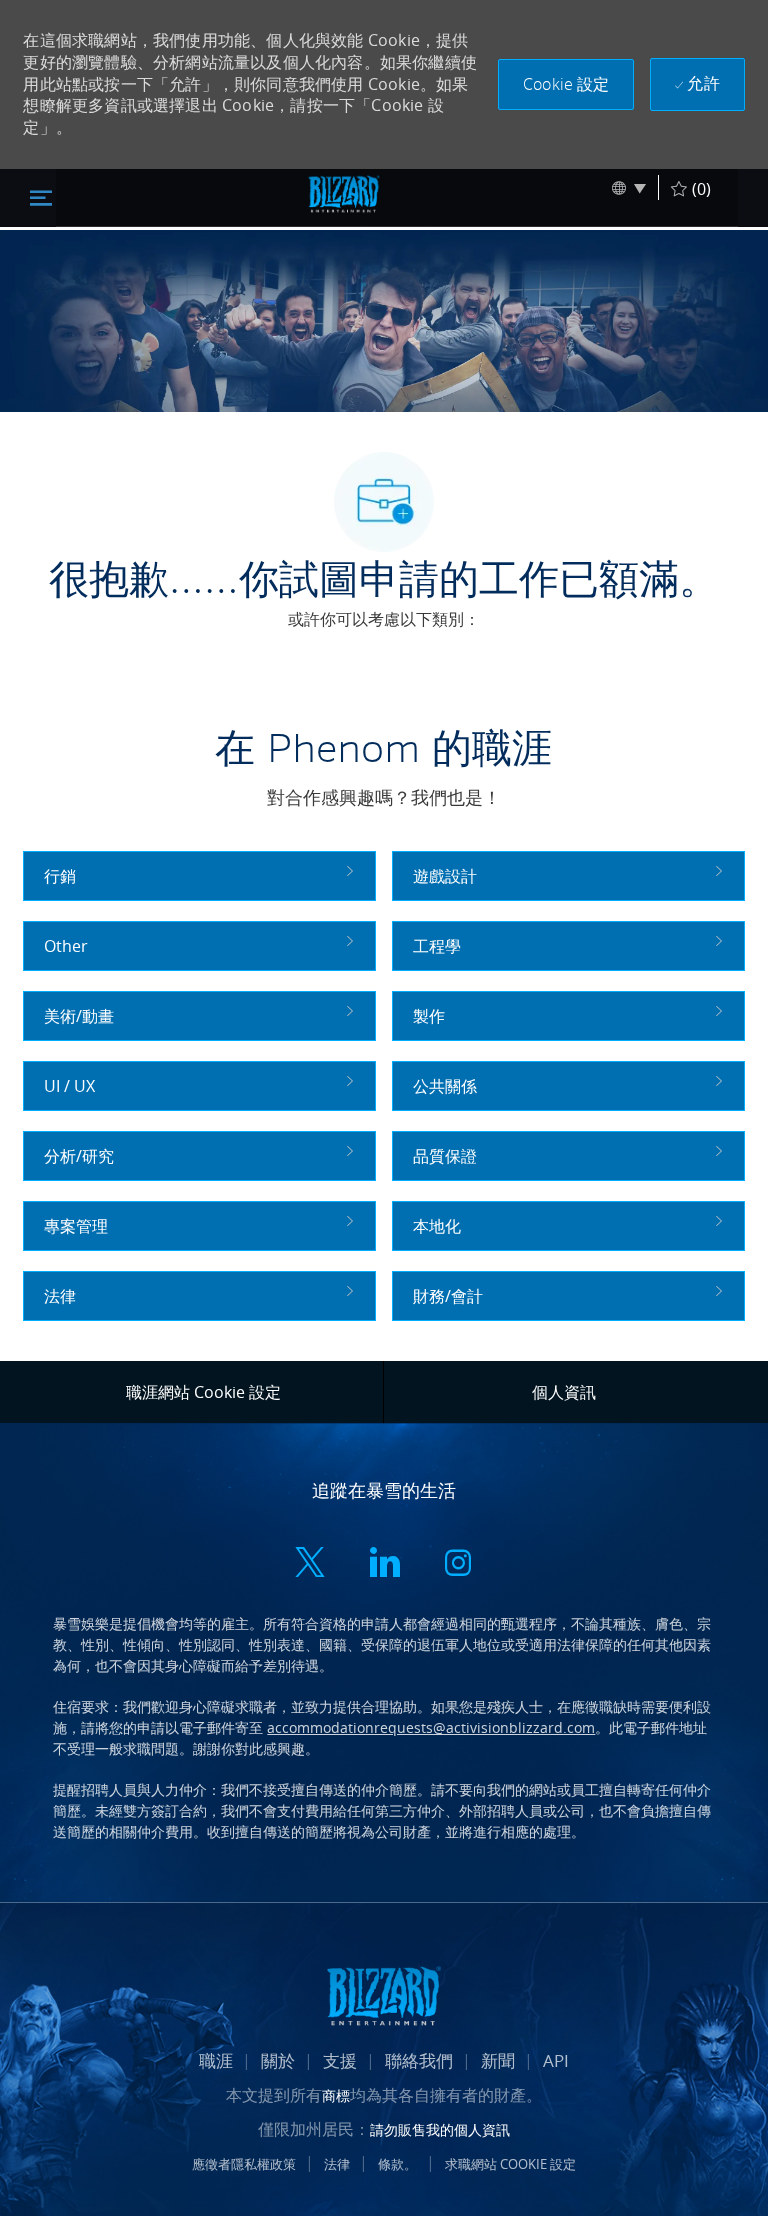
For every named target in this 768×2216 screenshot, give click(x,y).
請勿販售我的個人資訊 (440, 2129)
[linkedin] (384, 1564)
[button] (566, 84)
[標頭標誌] (344, 194)
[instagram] (458, 1564)
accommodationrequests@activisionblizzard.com (431, 1727)
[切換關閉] (41, 197)
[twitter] (310, 1564)
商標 (336, 2095)
